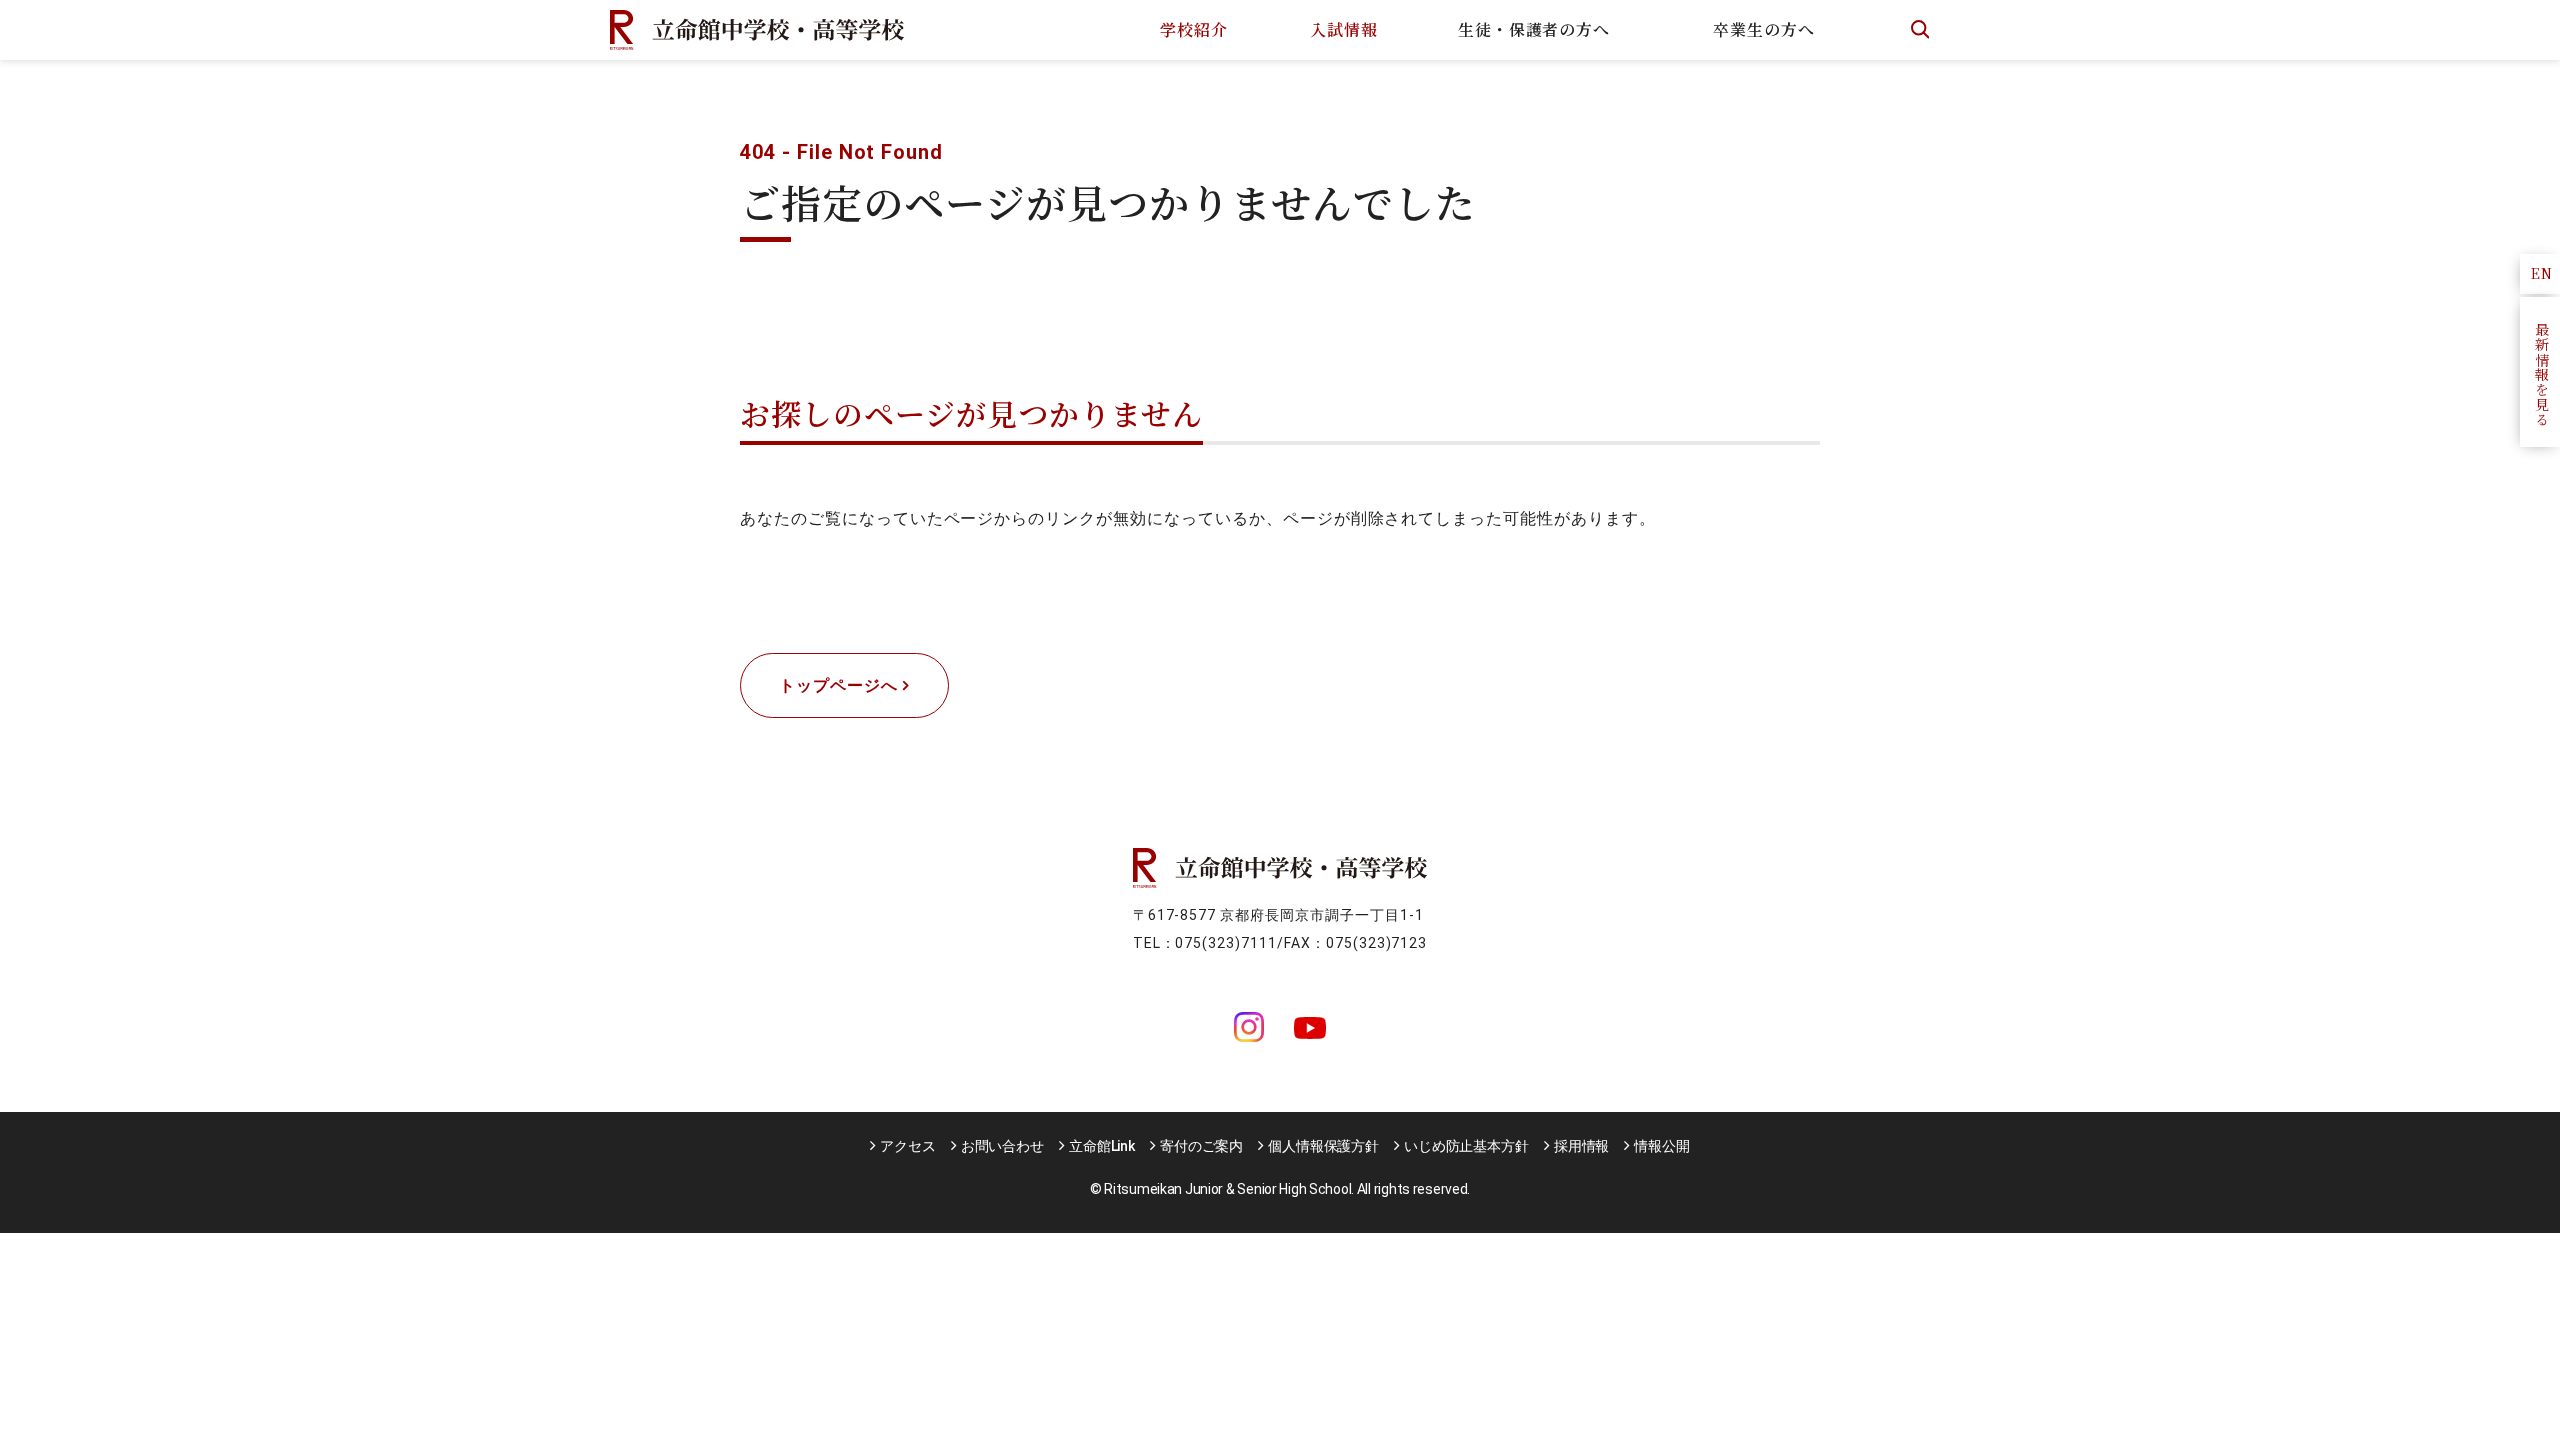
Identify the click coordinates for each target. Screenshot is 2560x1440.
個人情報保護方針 (1323, 1146)
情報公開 (1661, 1146)
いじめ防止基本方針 (1466, 1146)
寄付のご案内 (1201, 1146)
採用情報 (1581, 1146)
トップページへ (838, 685)
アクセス (907, 1146)
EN (2542, 273)
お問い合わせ (1002, 1146)
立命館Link (1102, 1146)
